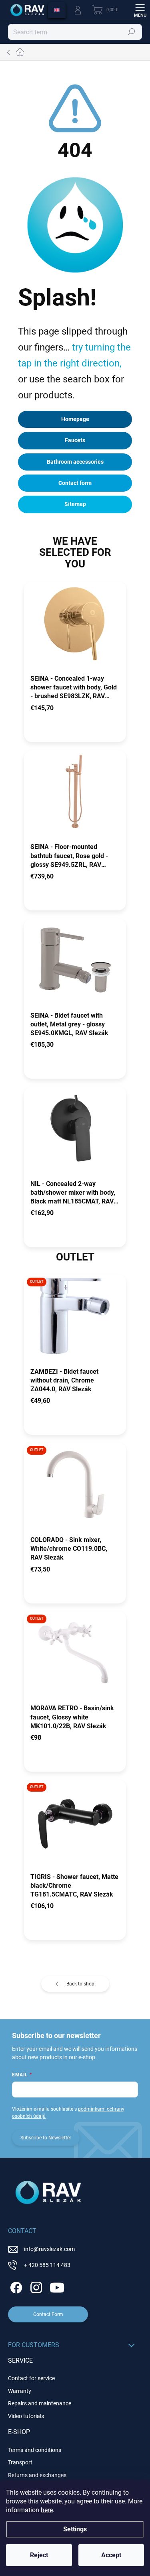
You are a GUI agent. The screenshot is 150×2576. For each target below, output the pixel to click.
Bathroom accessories (75, 462)
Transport (20, 2462)
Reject (39, 2555)
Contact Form (48, 2314)
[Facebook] (15, 2286)
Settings (75, 2529)
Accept (111, 2555)
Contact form (75, 483)
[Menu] (140, 10)
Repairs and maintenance (40, 2403)
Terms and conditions (35, 2450)
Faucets (75, 440)
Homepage (75, 419)
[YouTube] (57, 2286)
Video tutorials (26, 2416)
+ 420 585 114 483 (47, 2265)
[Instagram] (35, 2286)
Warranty (20, 2391)
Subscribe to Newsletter (46, 2138)
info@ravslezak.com (49, 2249)
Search (132, 32)
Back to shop (80, 1984)
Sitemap (75, 504)
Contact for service (31, 2378)
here (47, 2510)
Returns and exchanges (37, 2475)
